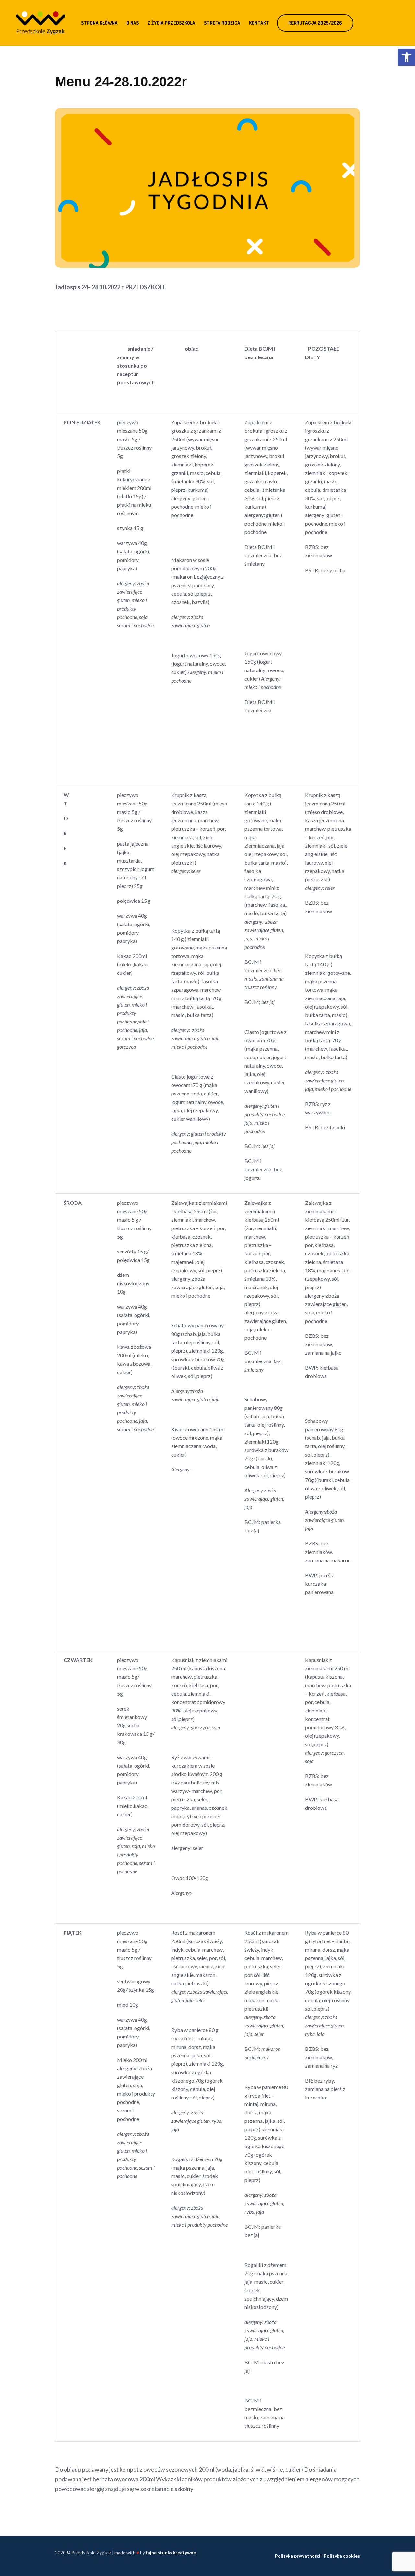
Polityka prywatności (298, 2556)
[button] (407, 57)
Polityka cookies (342, 2556)
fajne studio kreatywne (171, 2552)
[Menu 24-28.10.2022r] (207, 187)
